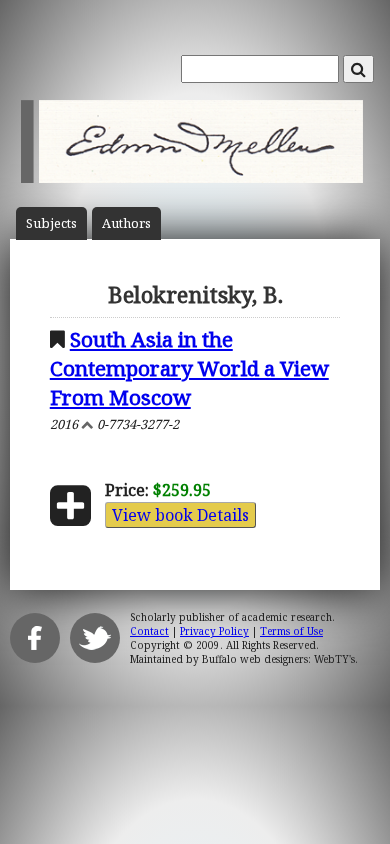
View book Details (180, 515)
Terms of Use (291, 631)
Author (126, 223)
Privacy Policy (214, 631)
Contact (149, 631)
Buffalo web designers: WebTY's (278, 659)
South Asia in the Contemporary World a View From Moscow (189, 368)
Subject (51, 223)
